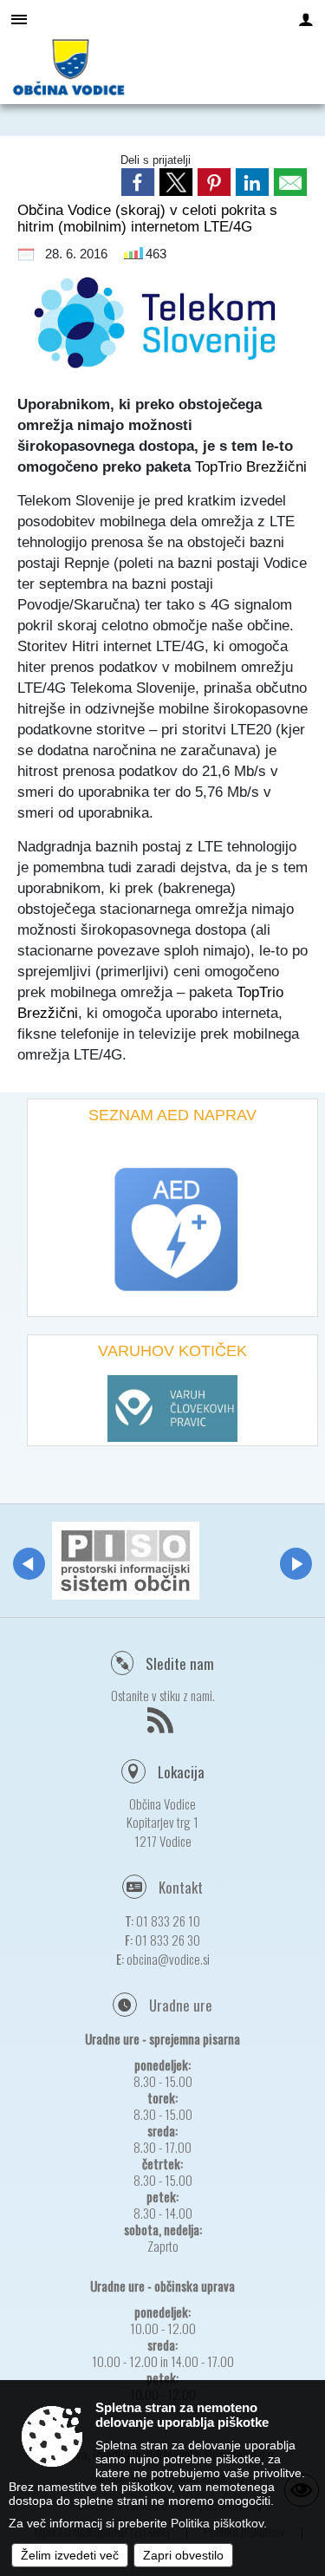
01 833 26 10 (168, 1921)
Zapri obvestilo (183, 2555)
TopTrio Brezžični (251, 466)
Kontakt (181, 1887)
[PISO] (126, 1561)
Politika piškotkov (217, 2523)
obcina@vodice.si (168, 1959)
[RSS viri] (162, 1725)
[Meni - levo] (19, 19)
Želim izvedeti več (70, 2555)
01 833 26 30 (168, 1940)
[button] (29, 1564)
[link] (138, 182)
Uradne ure (181, 2005)
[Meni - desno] (306, 19)
